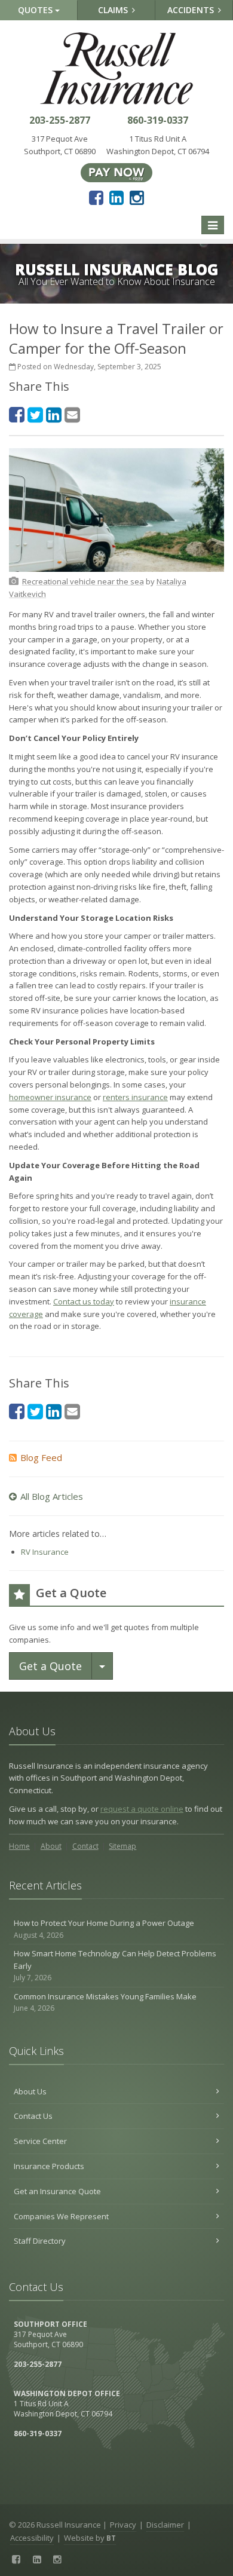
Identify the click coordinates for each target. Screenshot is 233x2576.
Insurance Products (49, 2166)
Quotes (36, 10)
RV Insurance (45, 1552)
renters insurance (135, 1097)
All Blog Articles (52, 1496)
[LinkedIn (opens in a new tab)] (116, 197)
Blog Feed (41, 1457)
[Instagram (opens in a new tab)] (137, 197)
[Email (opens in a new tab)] (72, 414)
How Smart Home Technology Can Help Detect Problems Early (115, 1966)
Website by (90, 2538)
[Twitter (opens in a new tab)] (35, 414)
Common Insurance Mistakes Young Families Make (105, 2002)
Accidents (192, 10)
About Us (30, 2091)
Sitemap (122, 1846)
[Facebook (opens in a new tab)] (96, 197)
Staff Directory (40, 2241)
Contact (85, 1846)
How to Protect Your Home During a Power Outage (104, 1929)
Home (19, 1846)
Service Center (40, 2141)
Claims (114, 10)
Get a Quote (50, 1666)
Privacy (123, 2525)
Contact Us (33, 2116)
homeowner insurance (50, 1097)
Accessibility (32, 2538)
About (51, 1846)
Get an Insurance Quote (57, 2191)
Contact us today (84, 1301)
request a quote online (142, 1809)
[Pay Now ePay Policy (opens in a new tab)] (116, 171)
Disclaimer (165, 2525)
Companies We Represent (61, 2216)
